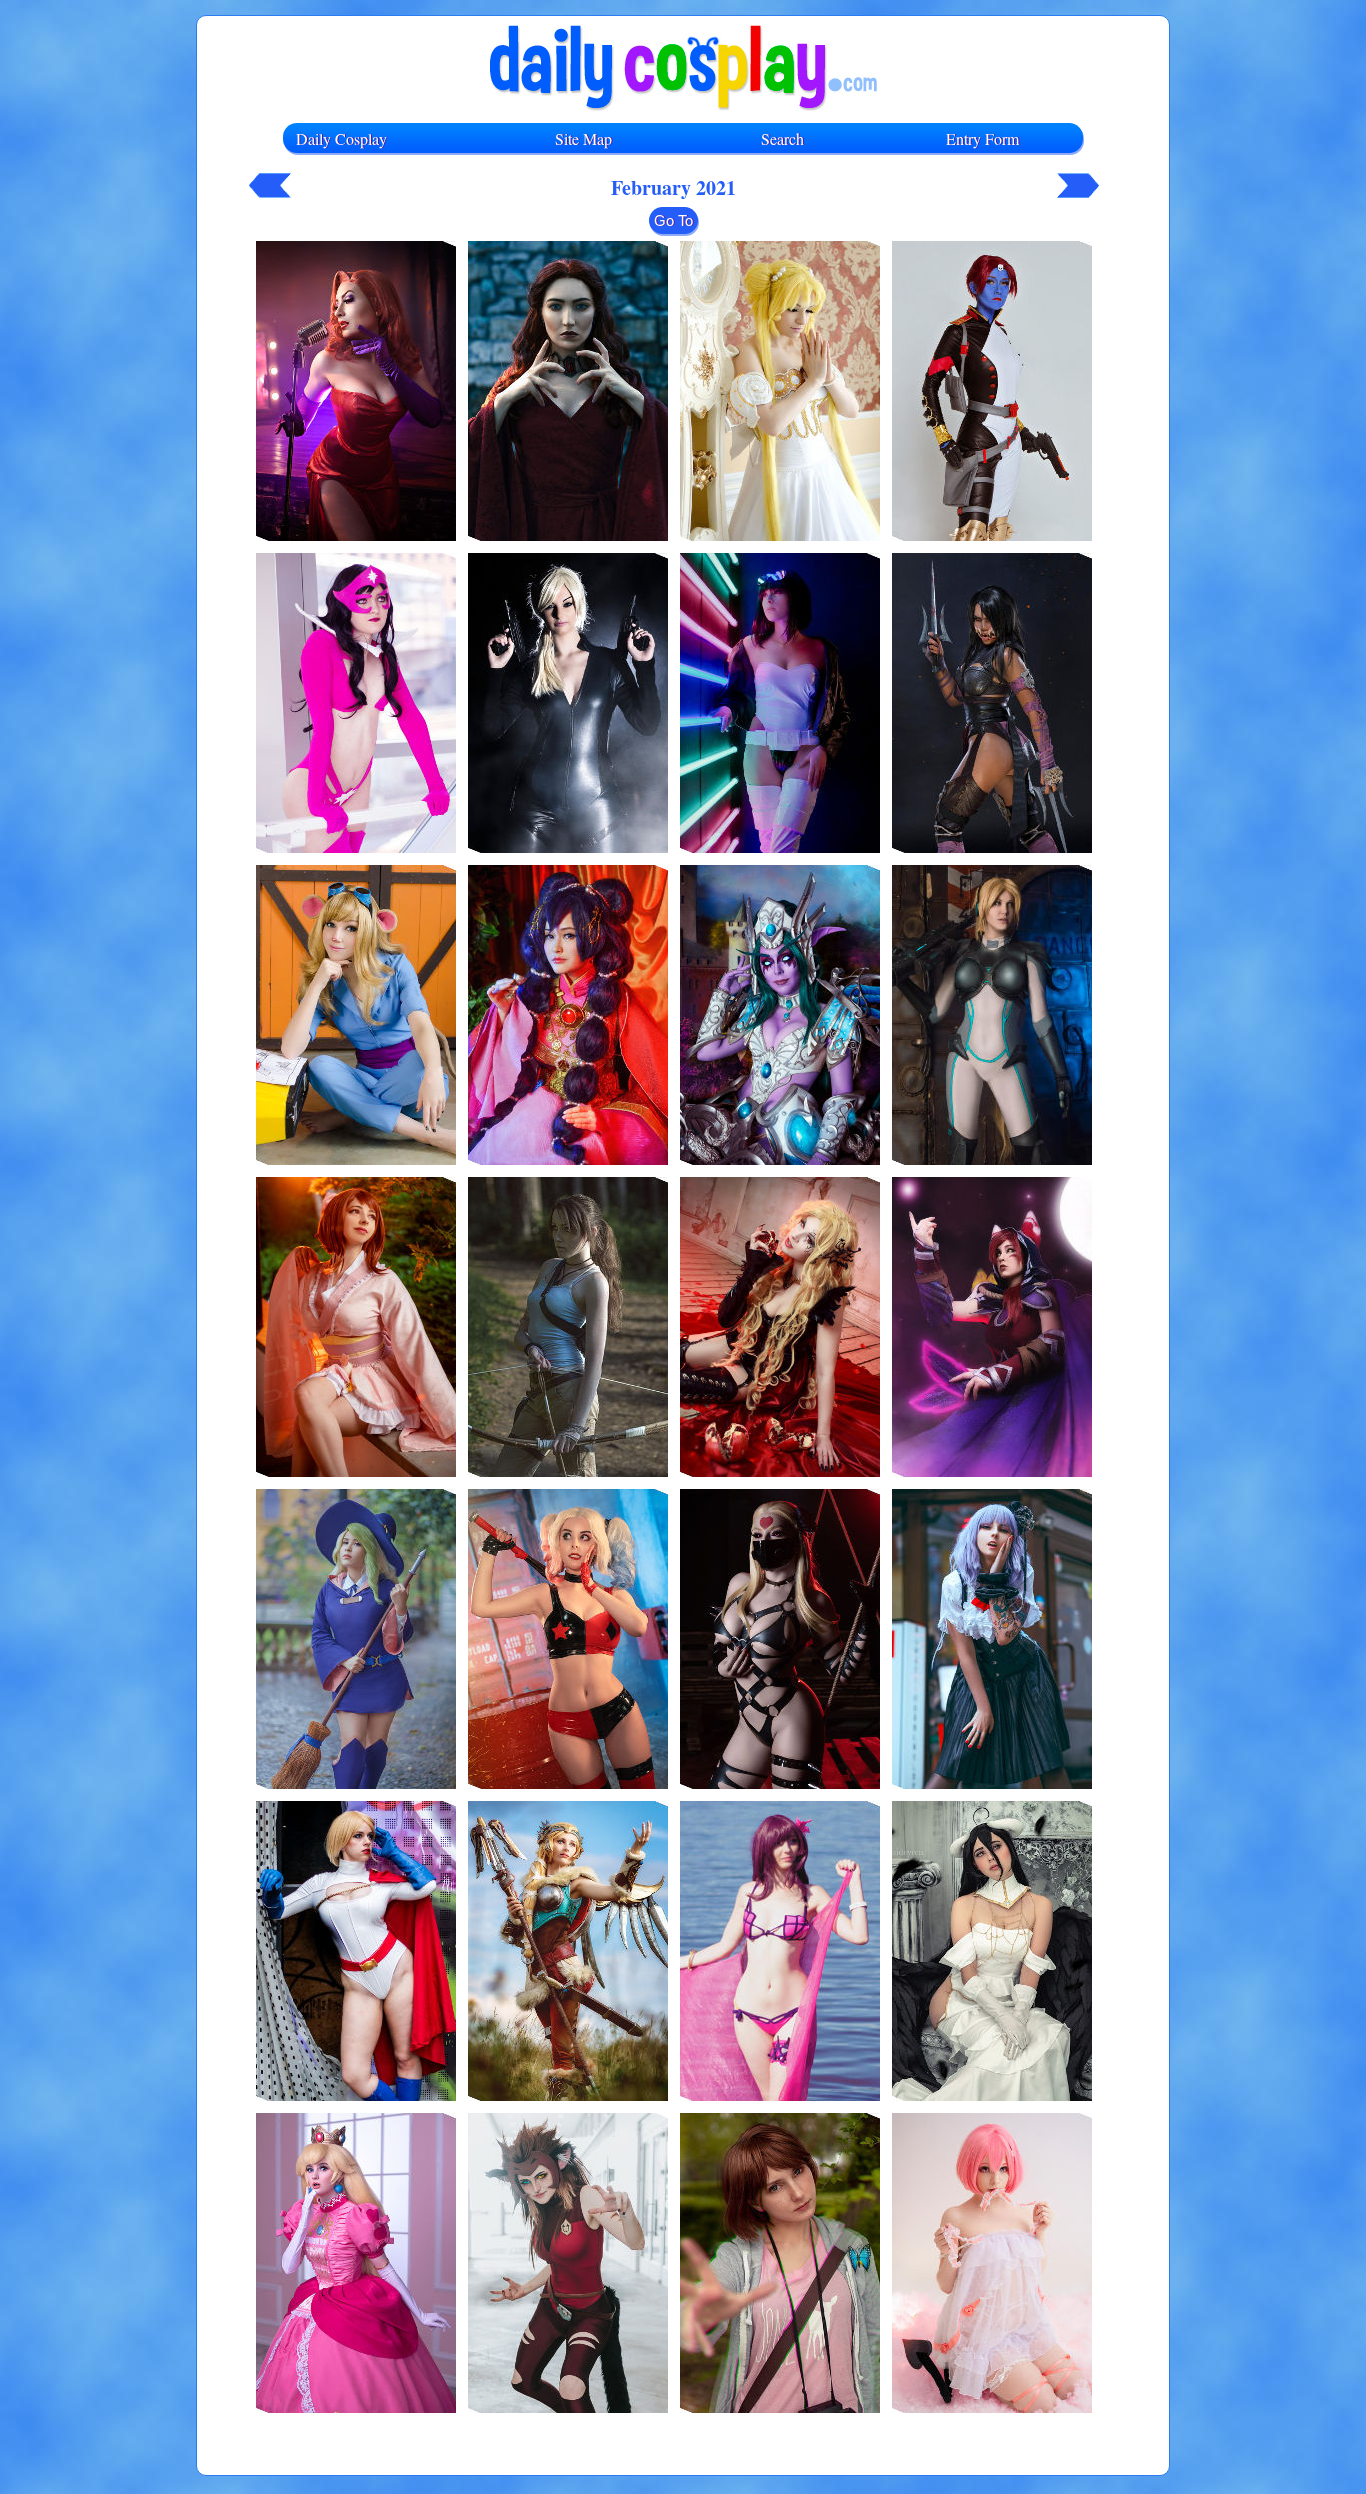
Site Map (583, 138)
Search (782, 138)
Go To (673, 220)
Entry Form (982, 138)
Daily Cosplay (341, 138)
